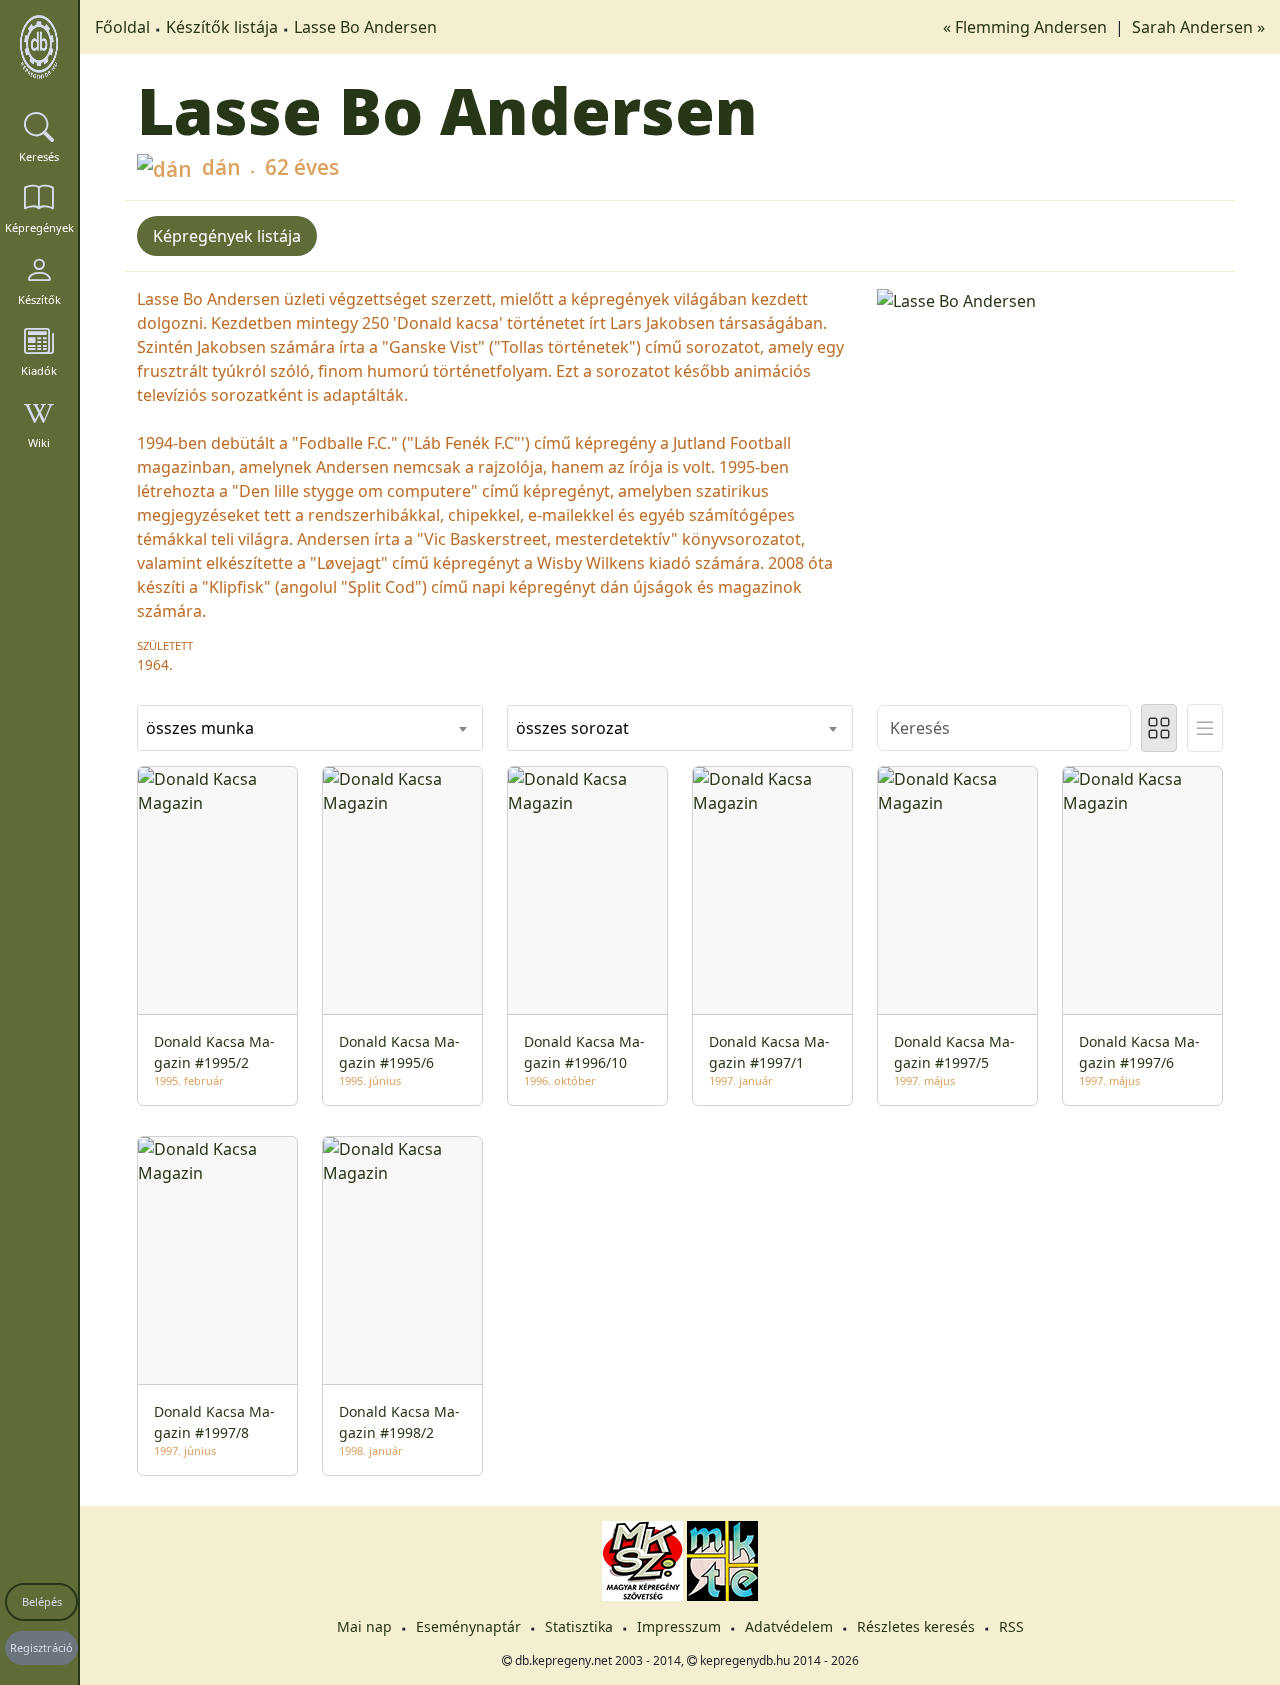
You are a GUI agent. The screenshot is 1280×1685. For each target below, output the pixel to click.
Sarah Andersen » (1198, 27)
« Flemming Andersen (1027, 27)
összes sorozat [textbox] (572, 728)
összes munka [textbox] (200, 728)
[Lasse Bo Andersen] (1050, 299)
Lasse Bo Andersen (365, 27)
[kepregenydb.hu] (39, 47)
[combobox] (310, 728)
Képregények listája (227, 236)
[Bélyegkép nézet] (1159, 728)
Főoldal (122, 27)
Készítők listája (222, 27)
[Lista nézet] (1205, 728)
